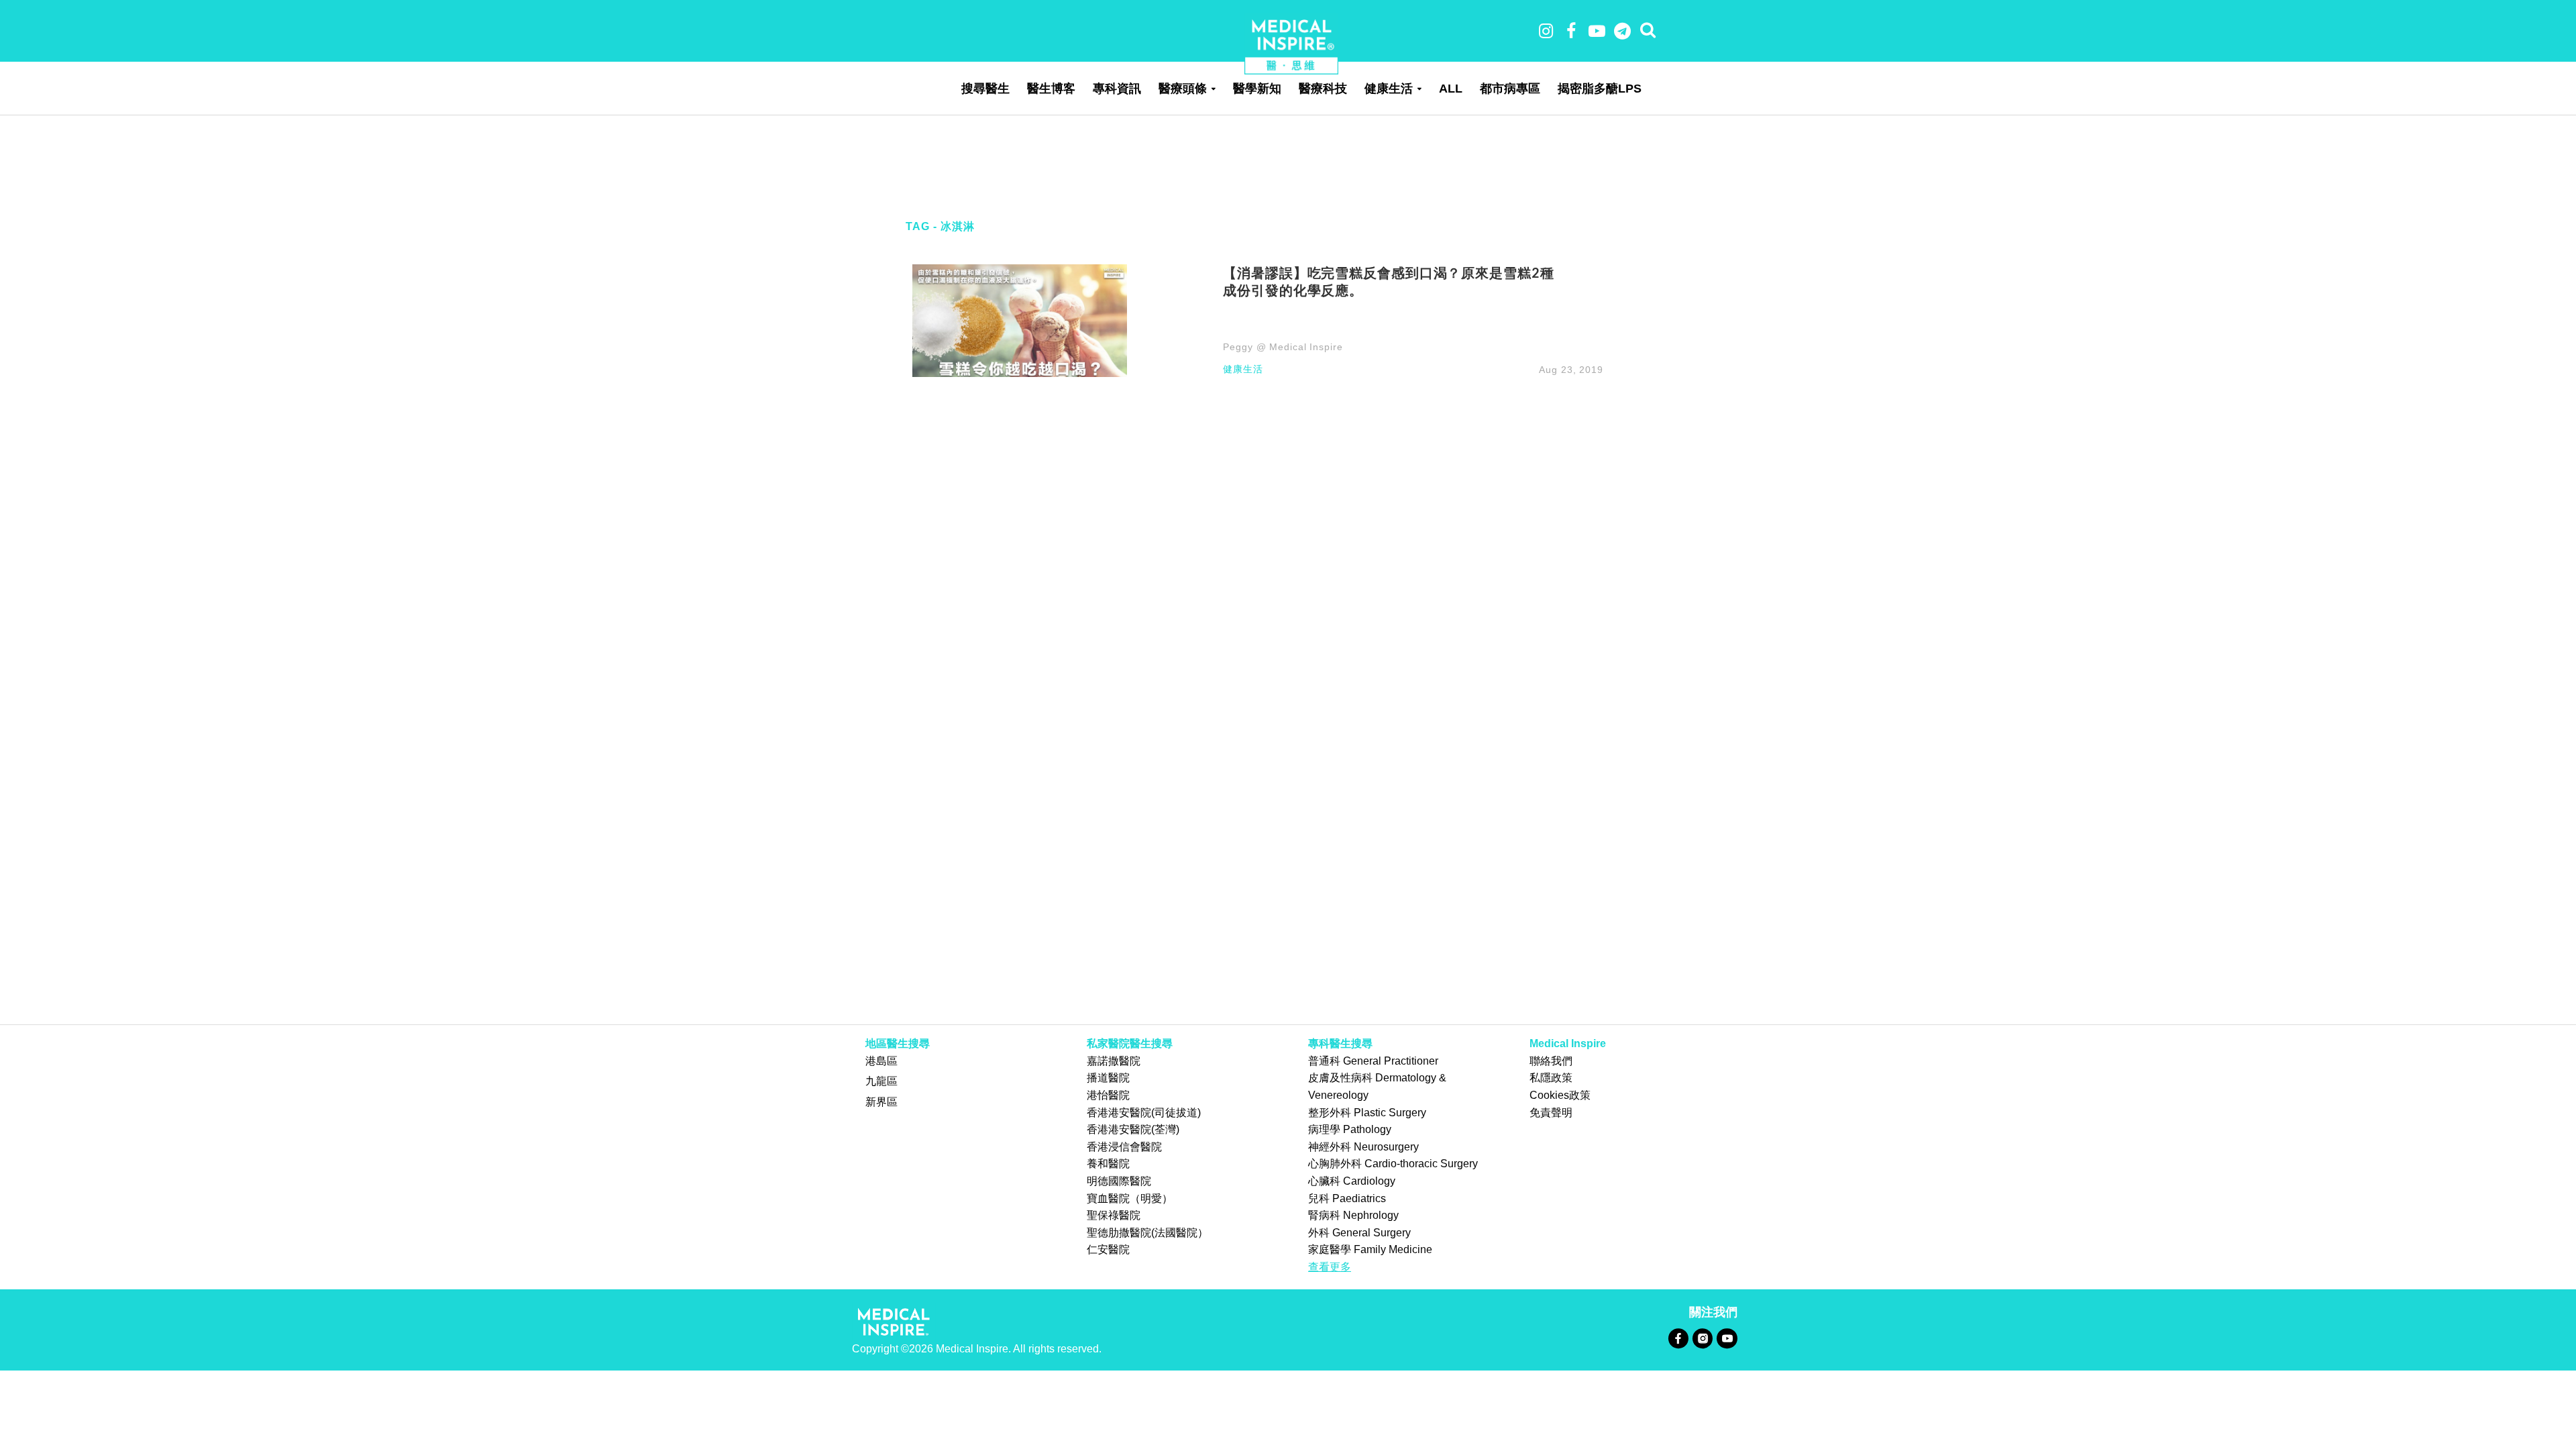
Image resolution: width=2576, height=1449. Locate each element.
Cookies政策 (1560, 1095)
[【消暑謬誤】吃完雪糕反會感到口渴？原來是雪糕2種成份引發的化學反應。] (1020, 320)
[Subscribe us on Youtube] (1727, 1338)
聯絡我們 (1551, 1061)
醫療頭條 (1183, 89)
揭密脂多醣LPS (1600, 89)
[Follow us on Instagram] (1702, 1338)
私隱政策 (1551, 1078)
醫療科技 (1323, 89)
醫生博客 (1051, 89)
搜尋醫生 (985, 89)
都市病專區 (1510, 89)
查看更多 (1330, 1267)
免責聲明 (1551, 1113)
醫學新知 (1257, 89)
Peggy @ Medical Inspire (1283, 347)
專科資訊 (1117, 89)
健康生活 (1389, 89)
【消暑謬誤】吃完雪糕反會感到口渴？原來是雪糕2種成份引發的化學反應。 (1388, 281)
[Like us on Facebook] (1678, 1338)
